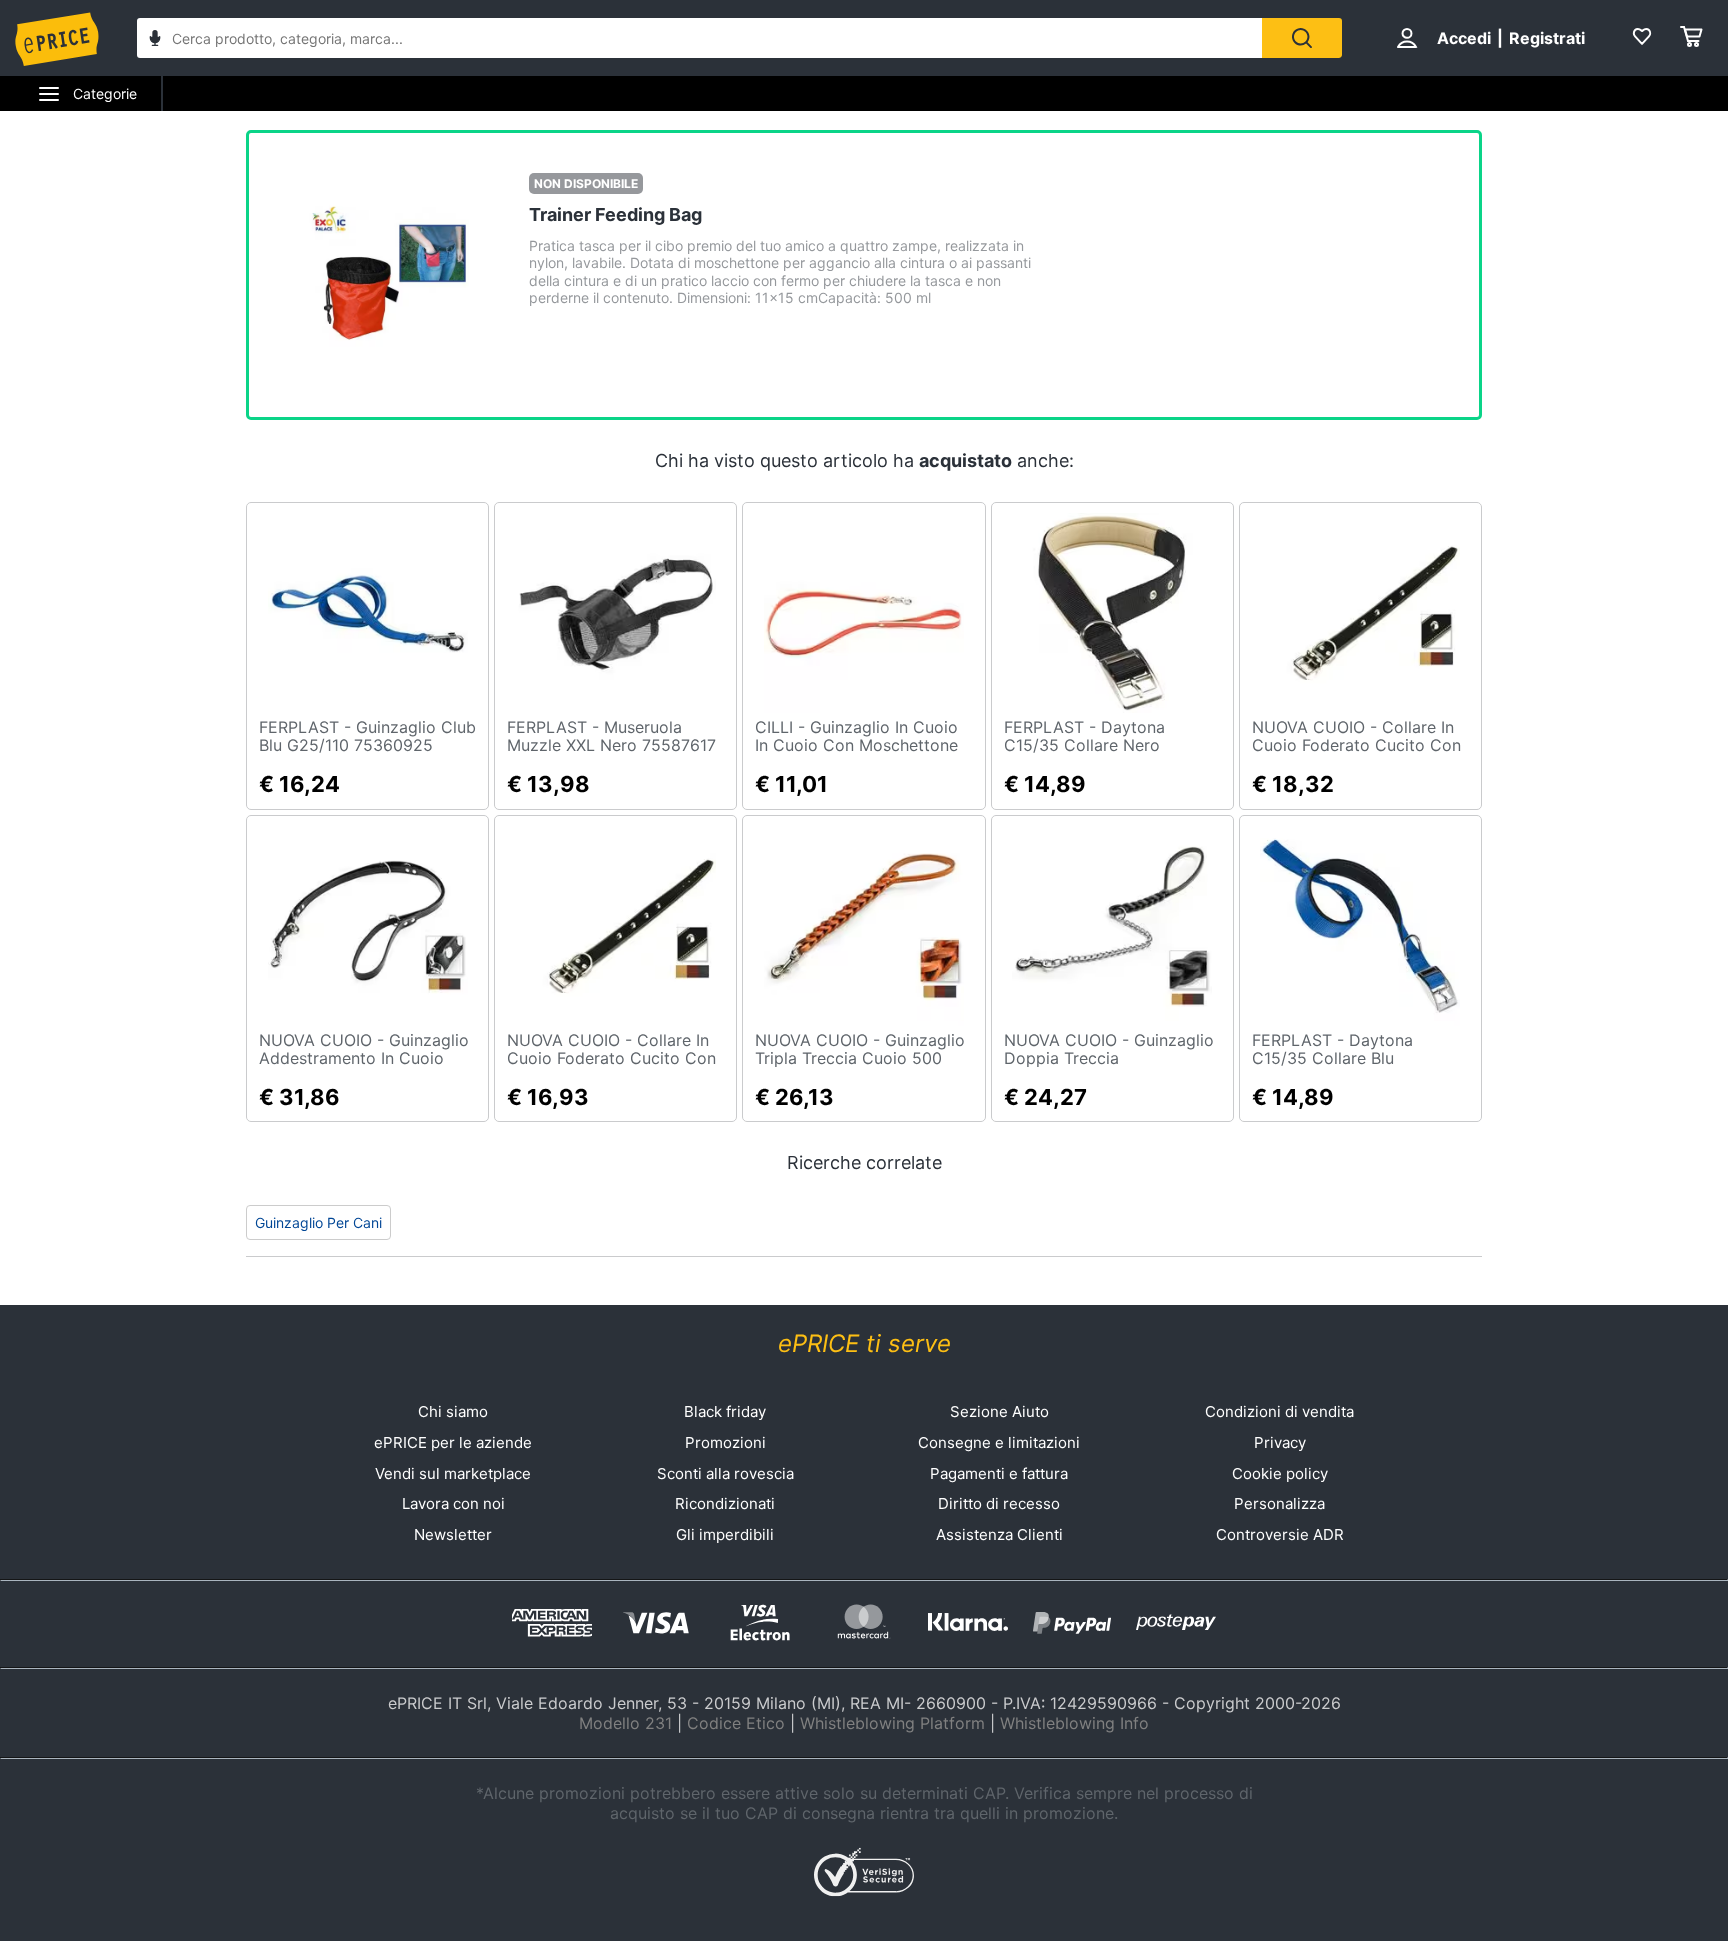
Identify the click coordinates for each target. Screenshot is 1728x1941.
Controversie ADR (1280, 1534)
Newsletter (453, 1534)
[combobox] (699, 38)
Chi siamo (453, 1411)
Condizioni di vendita (1279, 1411)
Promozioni (725, 1442)
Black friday (725, 1411)
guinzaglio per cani (318, 1222)
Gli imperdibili (725, 1534)
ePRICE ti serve (864, 1343)
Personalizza (1279, 1503)
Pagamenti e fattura (999, 1473)
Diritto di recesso (999, 1503)
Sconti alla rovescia (725, 1473)
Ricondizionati (725, 1503)
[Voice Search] (155, 40)
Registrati (1547, 38)
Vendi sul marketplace (453, 1473)
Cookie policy (1280, 1473)
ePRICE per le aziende (453, 1442)
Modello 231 (625, 1723)
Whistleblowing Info (1074, 1723)
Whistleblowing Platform (892, 1723)
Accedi (1464, 38)
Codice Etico (736, 1723)
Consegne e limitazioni (999, 1442)
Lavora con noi (453, 1503)
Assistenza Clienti (999, 1534)
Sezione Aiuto (999, 1411)
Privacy (1280, 1442)
